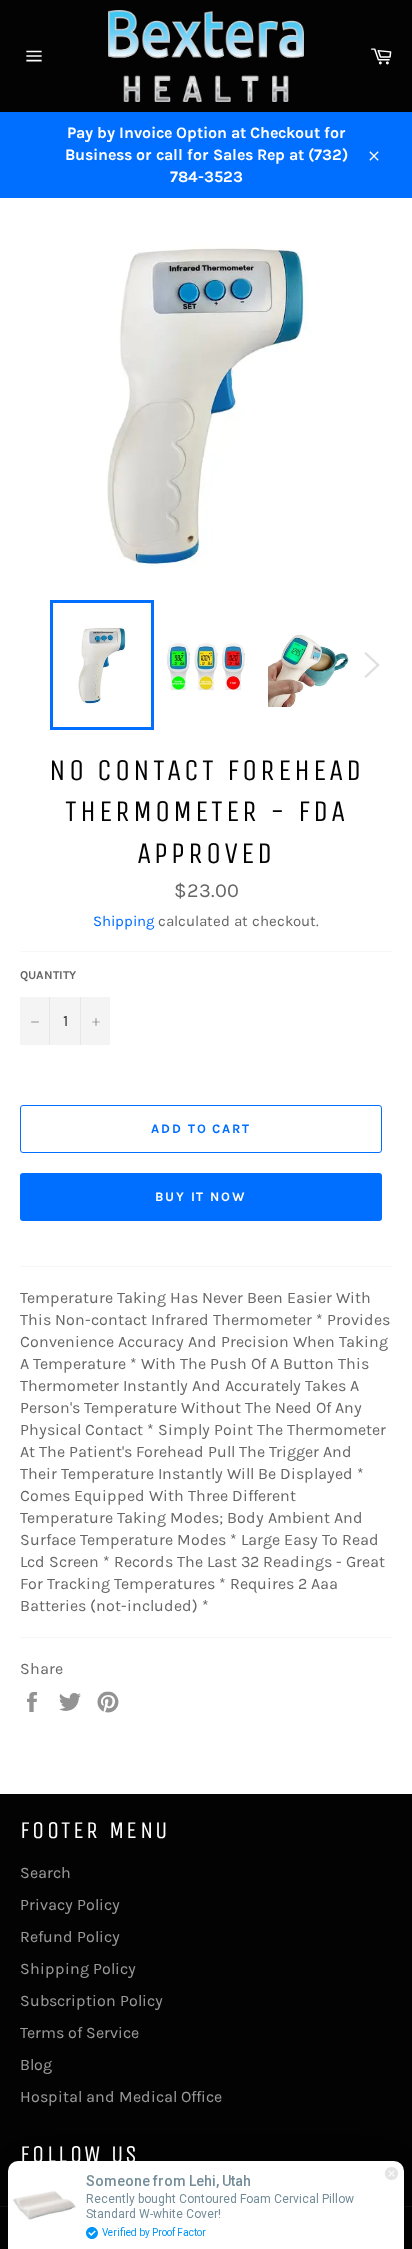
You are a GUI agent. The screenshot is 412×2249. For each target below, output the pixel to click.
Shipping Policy (78, 1968)
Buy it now (201, 1196)
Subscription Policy (91, 2000)
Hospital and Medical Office (121, 2096)
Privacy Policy (70, 1904)
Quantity (48, 975)
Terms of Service (79, 2032)
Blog (36, 2064)
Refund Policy (70, 1936)
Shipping (123, 921)
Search (45, 1872)
